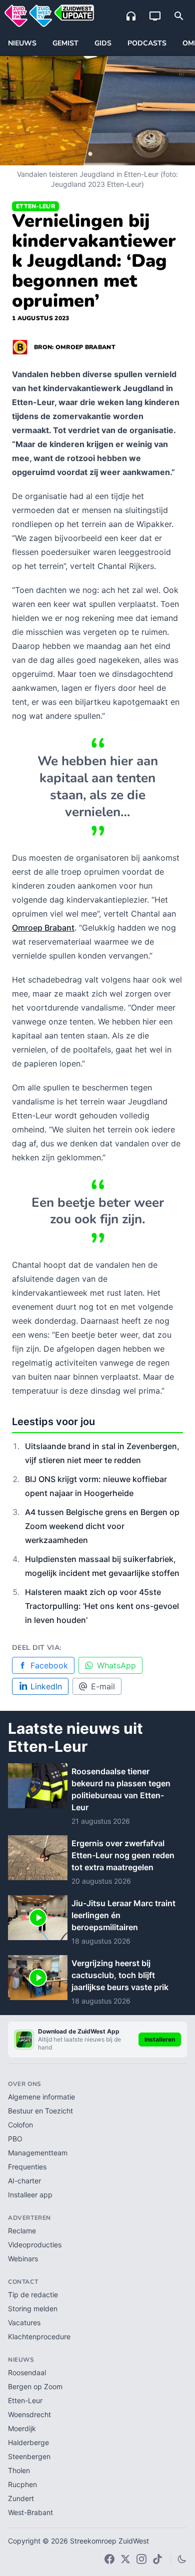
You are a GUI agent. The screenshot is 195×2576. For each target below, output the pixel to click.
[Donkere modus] (182, 2559)
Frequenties (27, 2167)
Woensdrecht (29, 2414)
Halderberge (28, 2442)
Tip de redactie (33, 2295)
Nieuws (22, 43)
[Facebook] (109, 2559)
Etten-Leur (35, 206)
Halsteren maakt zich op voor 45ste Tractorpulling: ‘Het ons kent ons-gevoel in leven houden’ (102, 1606)
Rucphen (22, 2484)
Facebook (49, 1665)
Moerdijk (22, 2428)
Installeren (160, 2039)
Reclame (22, 2231)
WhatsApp (116, 1665)
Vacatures (24, 2322)
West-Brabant (30, 2512)
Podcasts (147, 43)
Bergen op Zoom (35, 2386)
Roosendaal (27, 2372)
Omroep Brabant (43, 928)
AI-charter (24, 2181)
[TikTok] (157, 2559)
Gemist (65, 43)
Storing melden (33, 2309)
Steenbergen (29, 2456)
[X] (125, 2559)
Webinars (23, 2259)
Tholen (19, 2470)
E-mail (103, 1686)
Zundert (21, 2498)
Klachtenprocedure (39, 2336)
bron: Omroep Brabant (75, 347)
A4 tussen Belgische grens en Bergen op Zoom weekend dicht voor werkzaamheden (102, 1526)
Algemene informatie (41, 2097)
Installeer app (30, 2195)
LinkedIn (46, 1686)
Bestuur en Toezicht (40, 2111)
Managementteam (38, 2153)
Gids (103, 43)
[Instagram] (141, 2559)
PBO (15, 2139)
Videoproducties (35, 2245)
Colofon (20, 2125)
